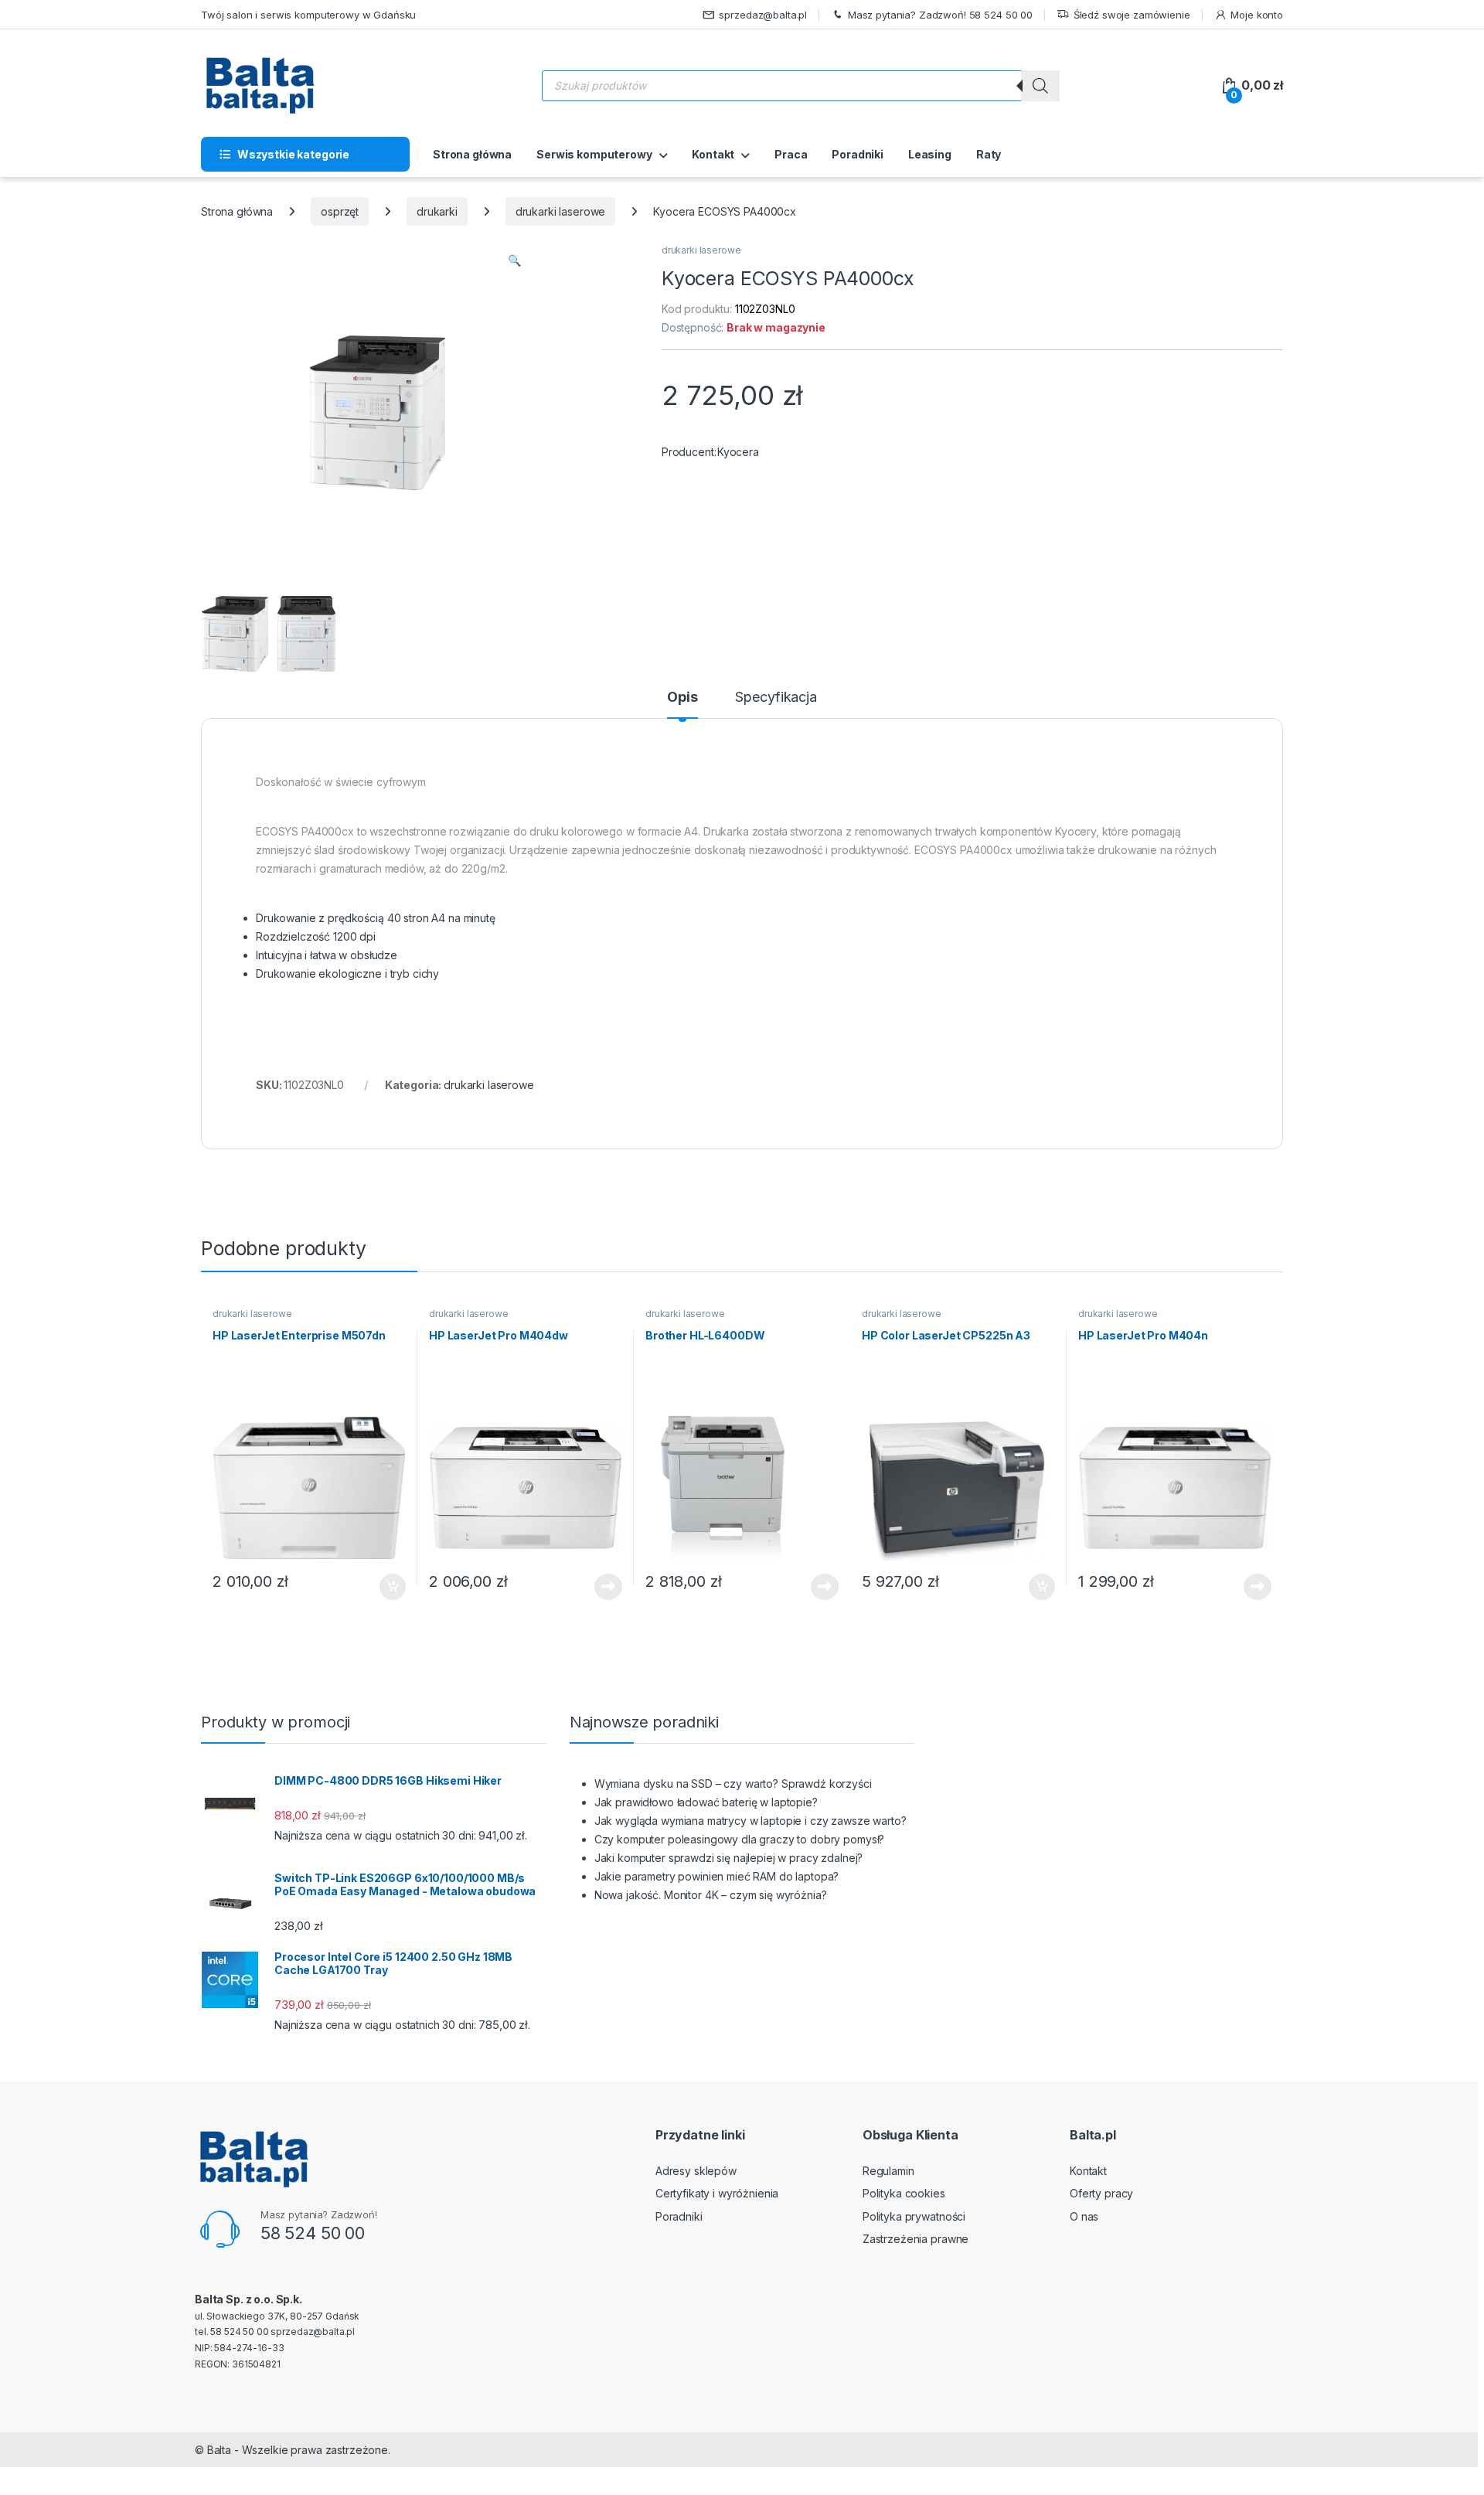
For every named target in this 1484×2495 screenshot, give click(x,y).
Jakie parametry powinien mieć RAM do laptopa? (717, 1876)
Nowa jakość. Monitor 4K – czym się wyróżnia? (711, 1895)
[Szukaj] (1040, 86)
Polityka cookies (904, 2193)
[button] (514, 260)
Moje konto (1257, 15)
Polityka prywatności (914, 2216)
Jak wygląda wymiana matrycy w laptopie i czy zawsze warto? (751, 1821)
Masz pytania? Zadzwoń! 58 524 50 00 (940, 15)
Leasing (930, 154)
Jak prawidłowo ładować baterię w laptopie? (706, 1802)
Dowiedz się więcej (600, 1587)
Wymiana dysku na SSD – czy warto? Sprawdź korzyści (733, 1784)
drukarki (437, 211)
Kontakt (713, 154)
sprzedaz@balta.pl (763, 15)
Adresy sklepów (696, 2171)
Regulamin (888, 2171)
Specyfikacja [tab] (776, 698)
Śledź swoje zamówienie (1132, 15)
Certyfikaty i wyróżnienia (717, 2193)
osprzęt (340, 211)
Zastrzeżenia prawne (916, 2239)
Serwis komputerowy (594, 154)
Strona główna (472, 154)
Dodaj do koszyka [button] (385, 1587)
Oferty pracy (1101, 2193)
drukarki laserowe (561, 211)
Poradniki (858, 154)
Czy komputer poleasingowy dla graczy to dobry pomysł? (740, 1839)
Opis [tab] (682, 698)
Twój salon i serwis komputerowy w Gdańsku (308, 15)
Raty (989, 154)
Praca (791, 154)
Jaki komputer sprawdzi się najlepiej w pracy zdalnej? (729, 1858)
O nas (1084, 2216)
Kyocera (738, 452)
